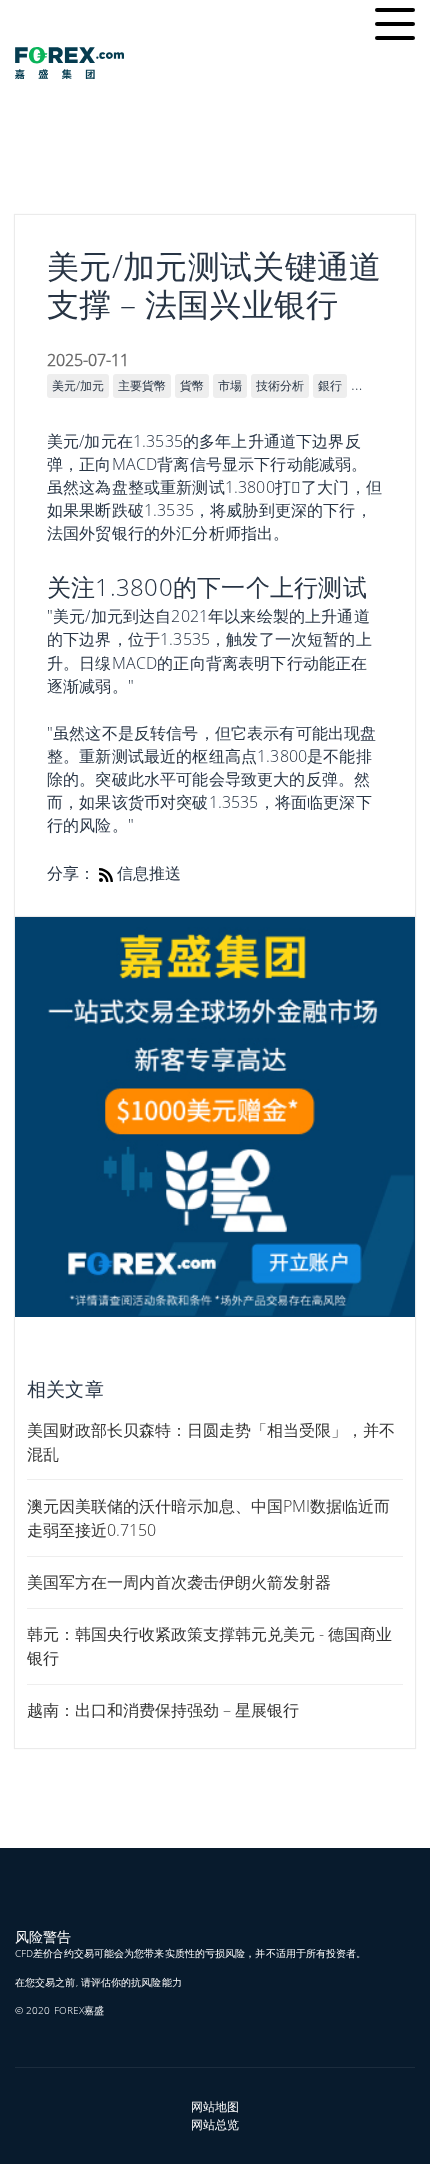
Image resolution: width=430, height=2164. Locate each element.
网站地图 (215, 2106)
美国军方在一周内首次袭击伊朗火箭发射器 (179, 1582)
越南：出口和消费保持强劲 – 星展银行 (163, 1710)
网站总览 (215, 2124)
